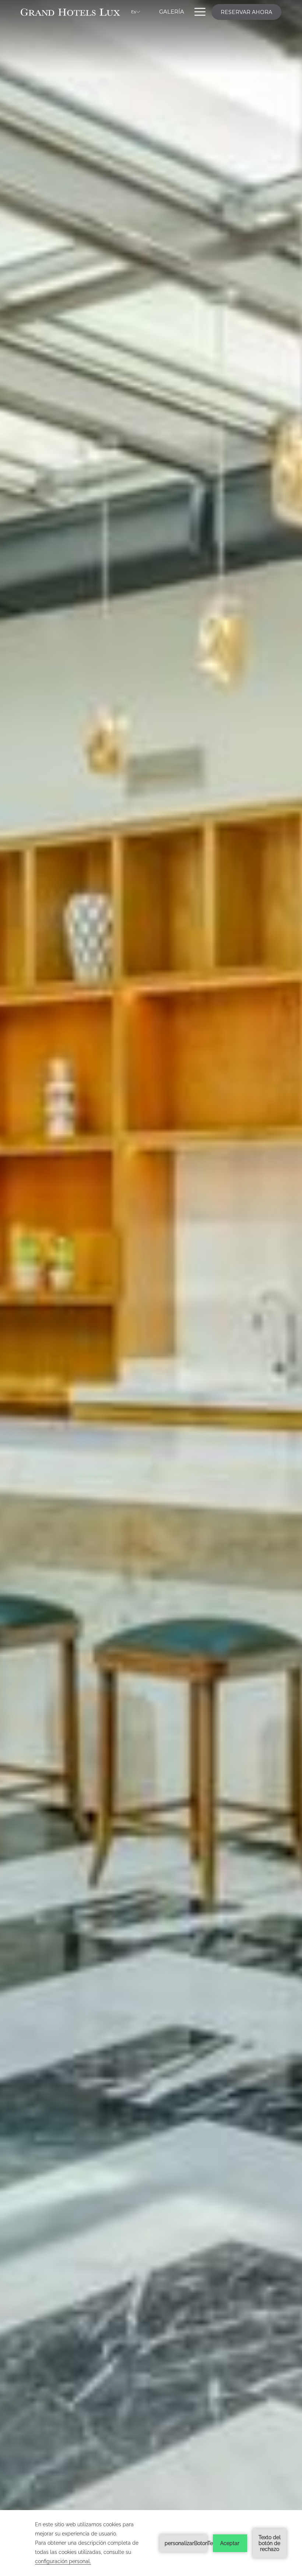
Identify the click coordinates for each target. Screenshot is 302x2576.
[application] (151, 2543)
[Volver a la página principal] (70, 12)
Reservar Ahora (246, 12)
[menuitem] (172, 12)
